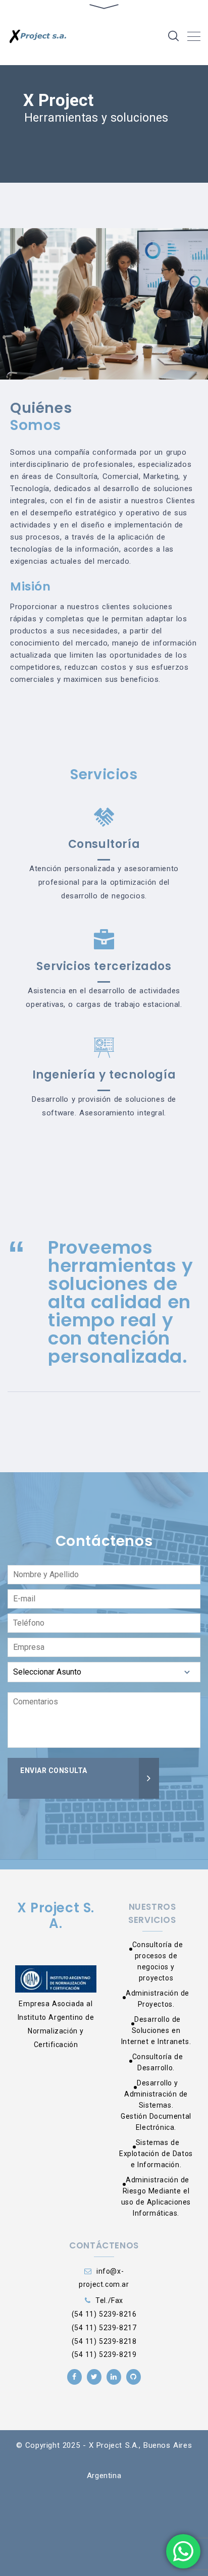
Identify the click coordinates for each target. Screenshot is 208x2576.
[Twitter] (94, 2377)
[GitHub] (134, 2377)
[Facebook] (74, 2377)
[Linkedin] (114, 2377)
